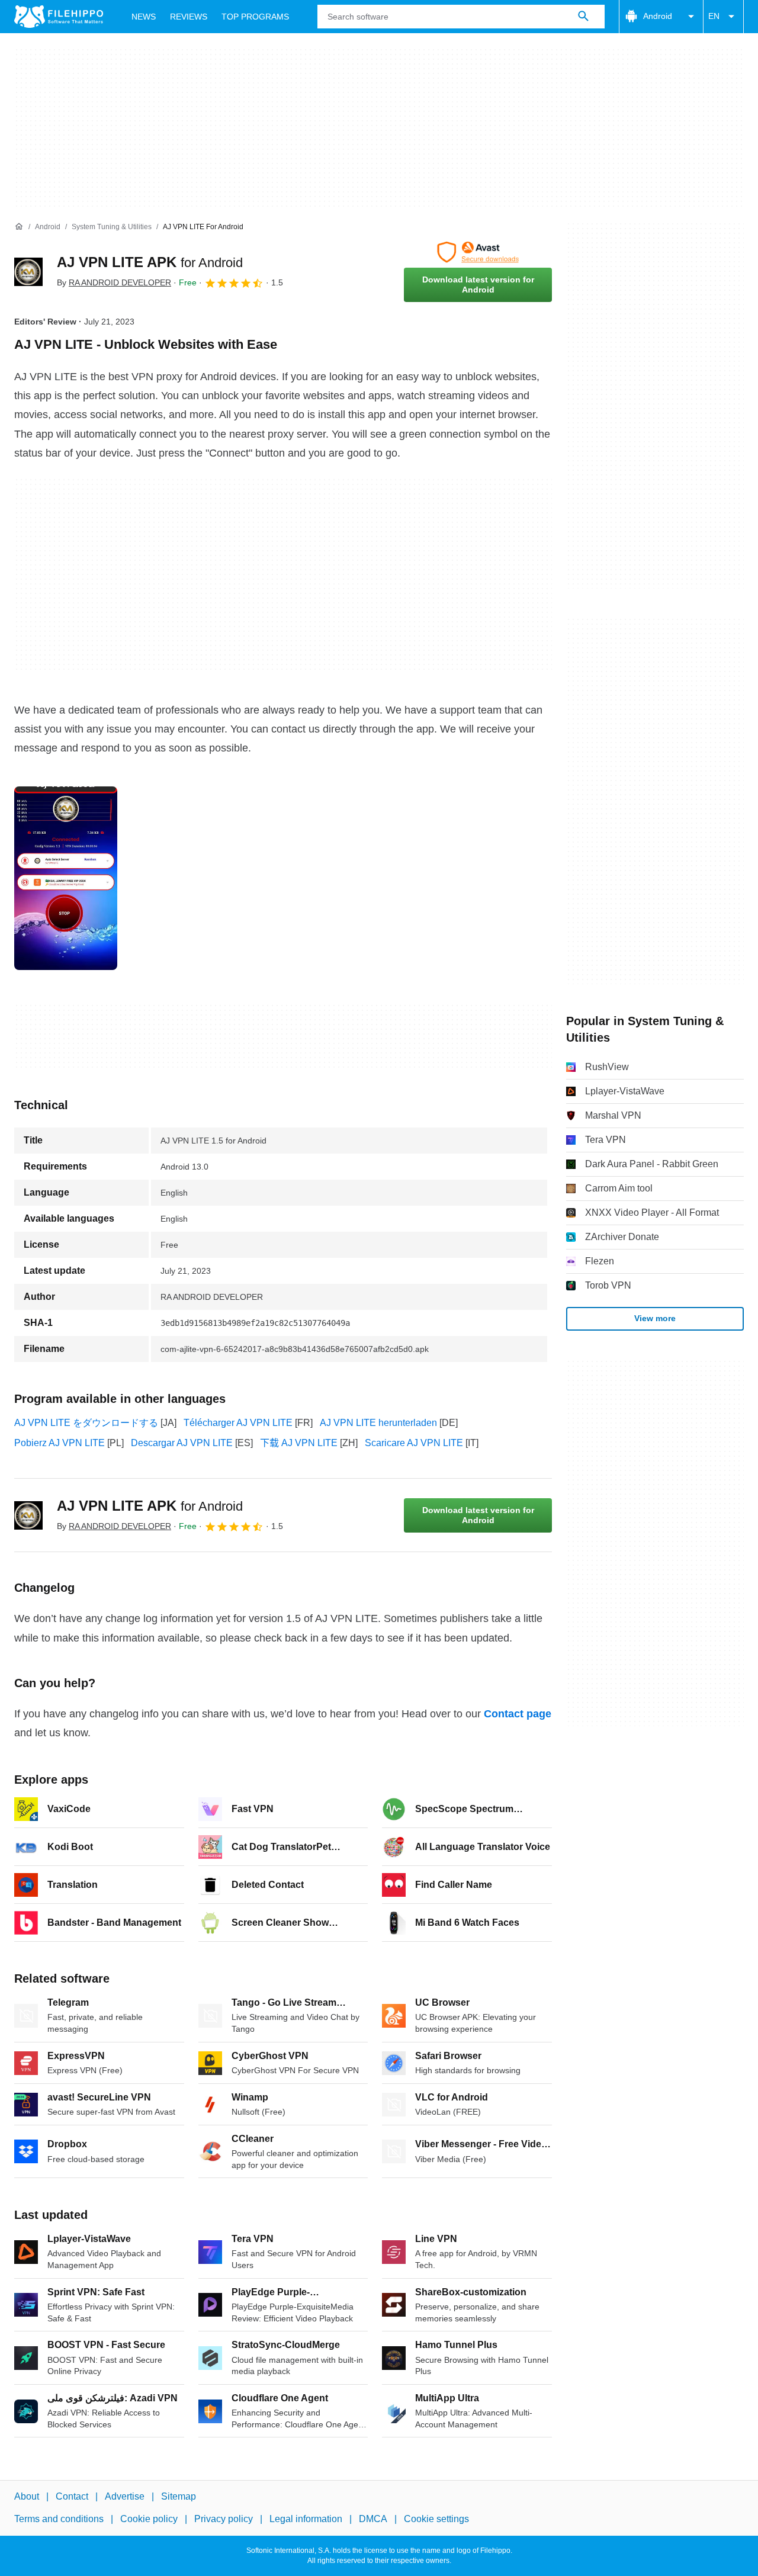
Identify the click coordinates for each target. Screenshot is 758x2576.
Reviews (189, 17)
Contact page (518, 1714)
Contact (72, 2496)
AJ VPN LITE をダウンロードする (86, 1423)
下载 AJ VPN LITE (299, 1443)
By (114, 282)
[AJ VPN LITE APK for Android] (28, 272)
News (144, 17)
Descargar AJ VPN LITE (182, 1443)
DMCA (373, 2519)
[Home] (19, 227)
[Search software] (583, 17)
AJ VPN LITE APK (150, 262)
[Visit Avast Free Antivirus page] (478, 252)
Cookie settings (436, 2519)
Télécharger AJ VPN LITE (238, 1423)
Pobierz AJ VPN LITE (60, 1443)
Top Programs (255, 17)
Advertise (125, 2496)
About (27, 2496)
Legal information (306, 2519)
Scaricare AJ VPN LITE (414, 1443)
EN (714, 16)
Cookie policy (149, 2519)
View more (655, 1318)
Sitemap (179, 2496)
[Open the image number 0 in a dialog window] (66, 878)
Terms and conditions (59, 2519)
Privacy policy (224, 2519)
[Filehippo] (59, 17)
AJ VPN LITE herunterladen (378, 1423)
